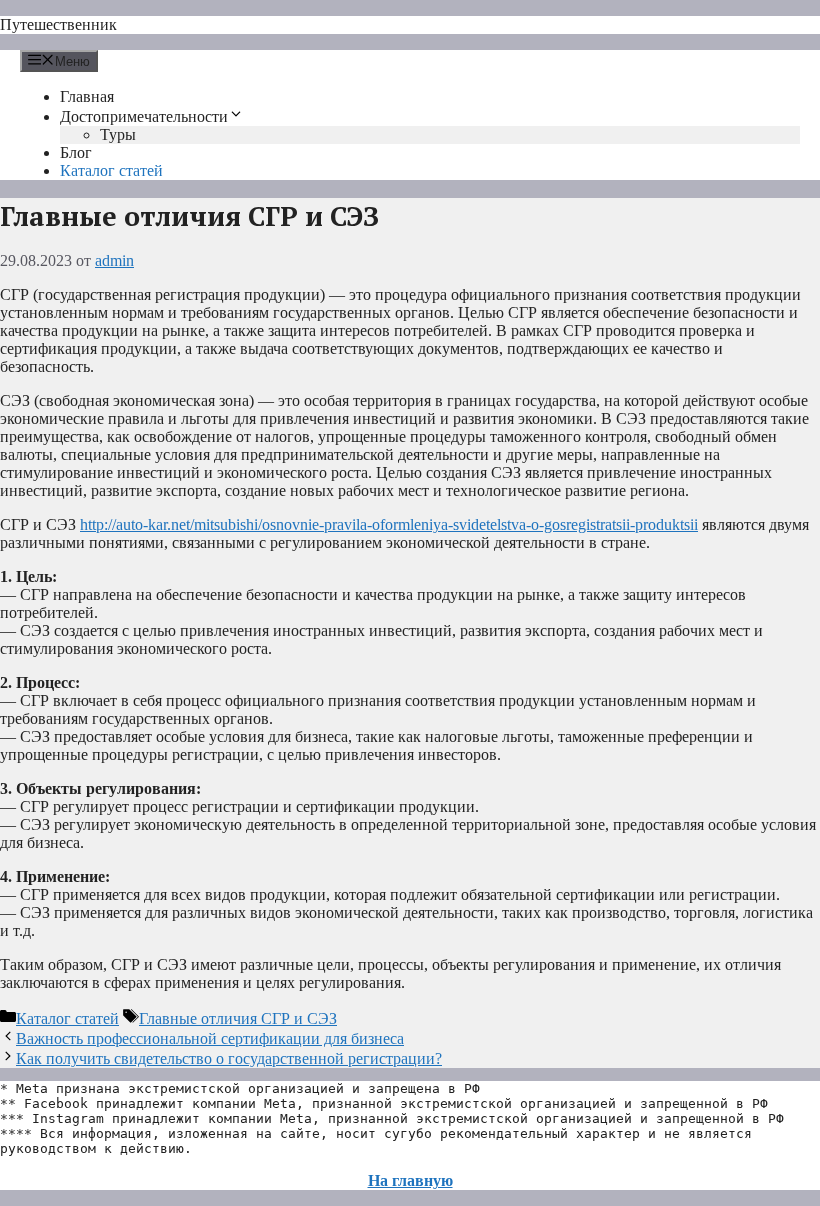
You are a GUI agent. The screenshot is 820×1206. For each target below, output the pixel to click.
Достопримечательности (144, 116)
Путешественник (58, 24)
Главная (87, 96)
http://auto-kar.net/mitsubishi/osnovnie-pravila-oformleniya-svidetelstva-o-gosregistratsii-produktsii (389, 524)
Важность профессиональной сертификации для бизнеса (210, 1038)
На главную (410, 1180)
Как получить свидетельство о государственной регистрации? (229, 1058)
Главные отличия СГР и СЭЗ (238, 1018)
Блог (76, 152)
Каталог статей (111, 170)
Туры (118, 134)
